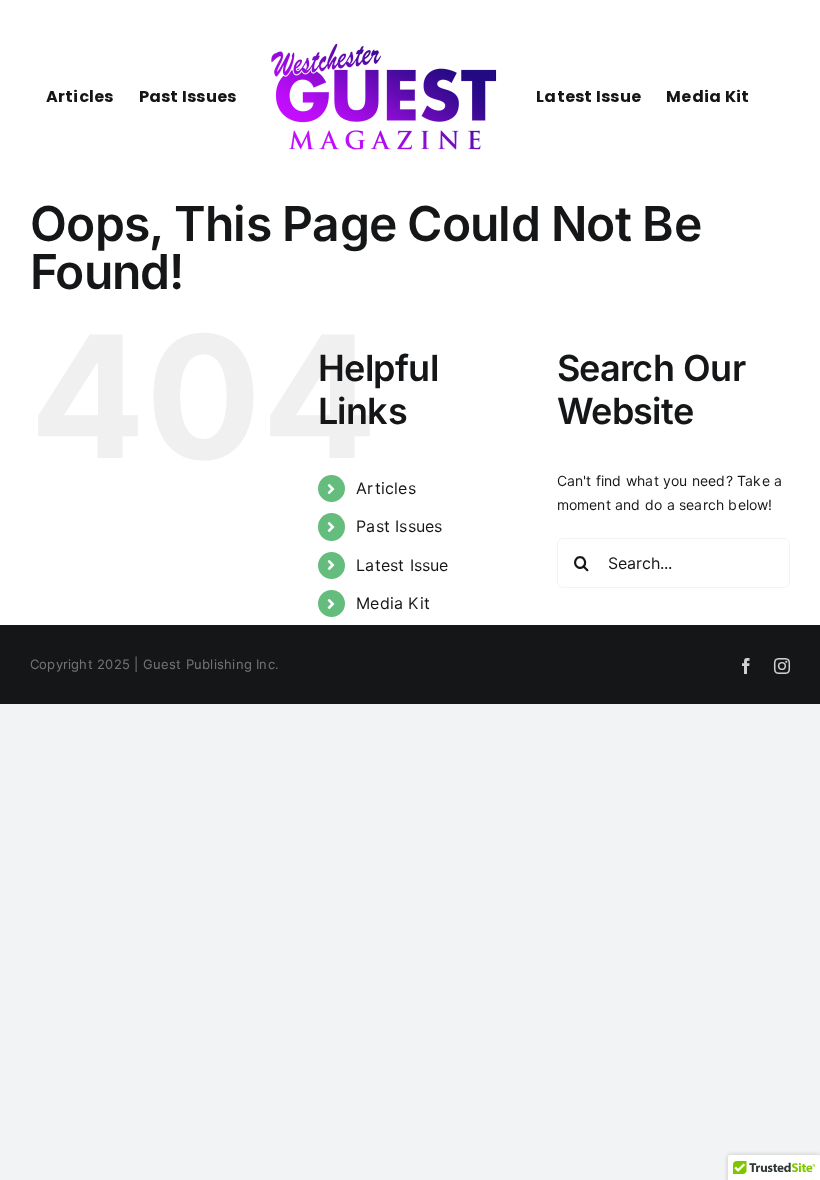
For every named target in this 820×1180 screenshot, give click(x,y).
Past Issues (399, 526)
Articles (386, 488)
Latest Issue (402, 565)
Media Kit (393, 603)
